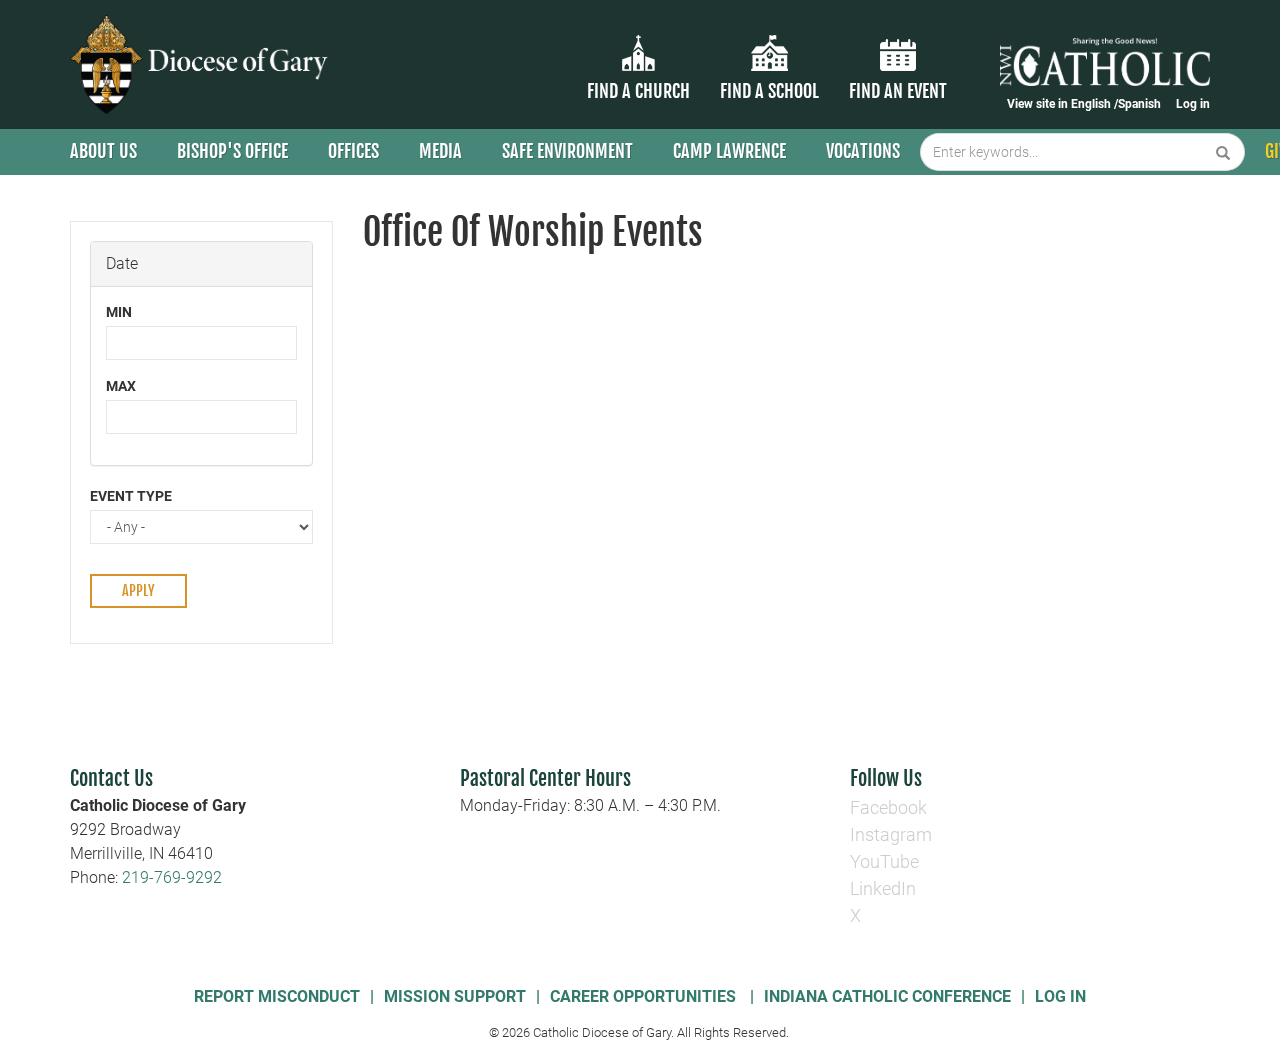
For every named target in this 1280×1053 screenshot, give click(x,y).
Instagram (891, 834)
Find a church (638, 91)
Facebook (888, 807)
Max (121, 386)
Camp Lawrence (729, 151)
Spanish (1139, 104)
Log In (1060, 996)
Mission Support (455, 996)
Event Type (131, 496)
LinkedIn (883, 888)
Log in (1193, 104)
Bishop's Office (232, 151)
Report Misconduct (277, 996)
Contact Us (111, 778)
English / (1094, 104)
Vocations (863, 151)
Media (440, 151)
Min (119, 312)
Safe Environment (567, 151)
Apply (138, 590)
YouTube (884, 861)
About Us (103, 151)
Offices (353, 151)
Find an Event (898, 91)
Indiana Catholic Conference (887, 996)
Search (1223, 152)
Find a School (769, 91)
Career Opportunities (645, 996)
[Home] (202, 64)
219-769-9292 (172, 877)
